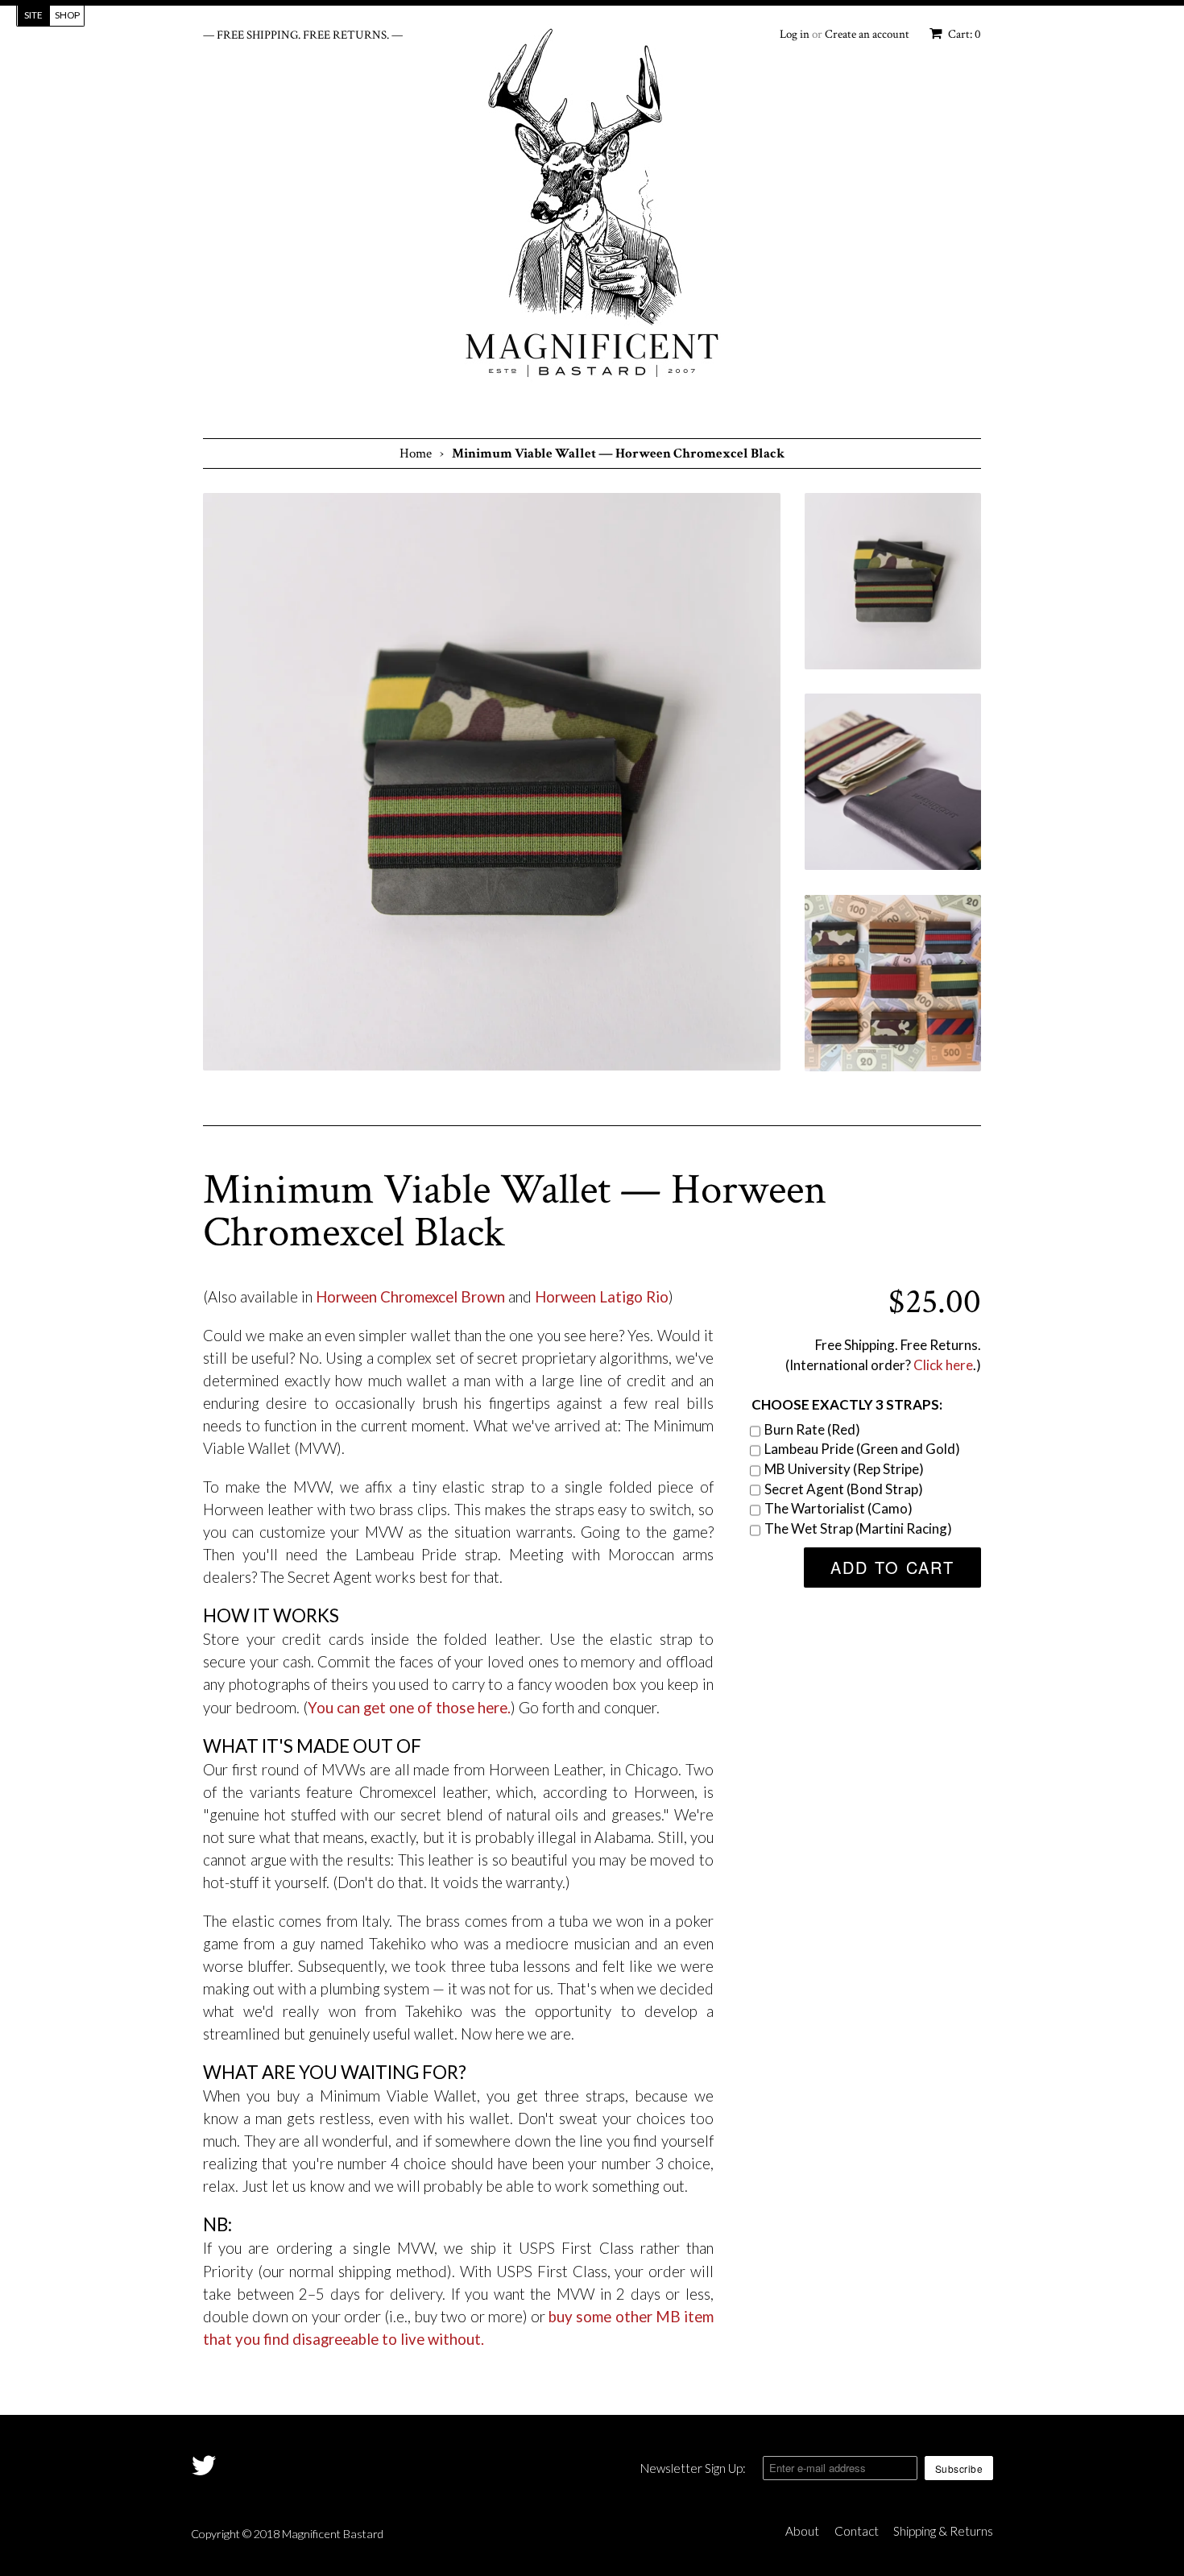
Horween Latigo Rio (602, 1297)
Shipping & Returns (943, 2531)
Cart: (963, 34)
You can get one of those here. (409, 1708)
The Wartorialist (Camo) (838, 1508)
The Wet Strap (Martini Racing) (858, 1528)
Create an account (867, 34)
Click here (943, 1365)
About (802, 2531)
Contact (857, 2531)
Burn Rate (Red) (812, 1429)
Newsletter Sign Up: (693, 2468)
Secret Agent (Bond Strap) (844, 1489)
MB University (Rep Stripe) (844, 1469)
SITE (33, 15)
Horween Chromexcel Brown (410, 1297)
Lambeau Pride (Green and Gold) (862, 1449)
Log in (795, 34)
